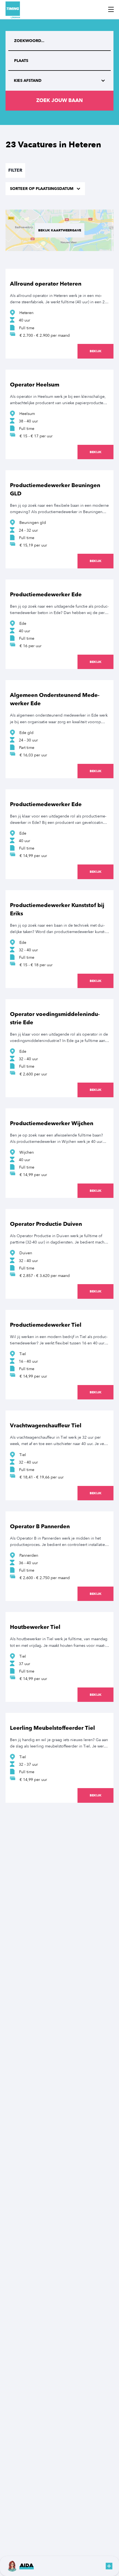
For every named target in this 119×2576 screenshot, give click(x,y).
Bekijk (96, 351)
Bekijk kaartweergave (60, 230)
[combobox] (59, 61)
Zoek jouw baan (59, 100)
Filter (15, 170)
